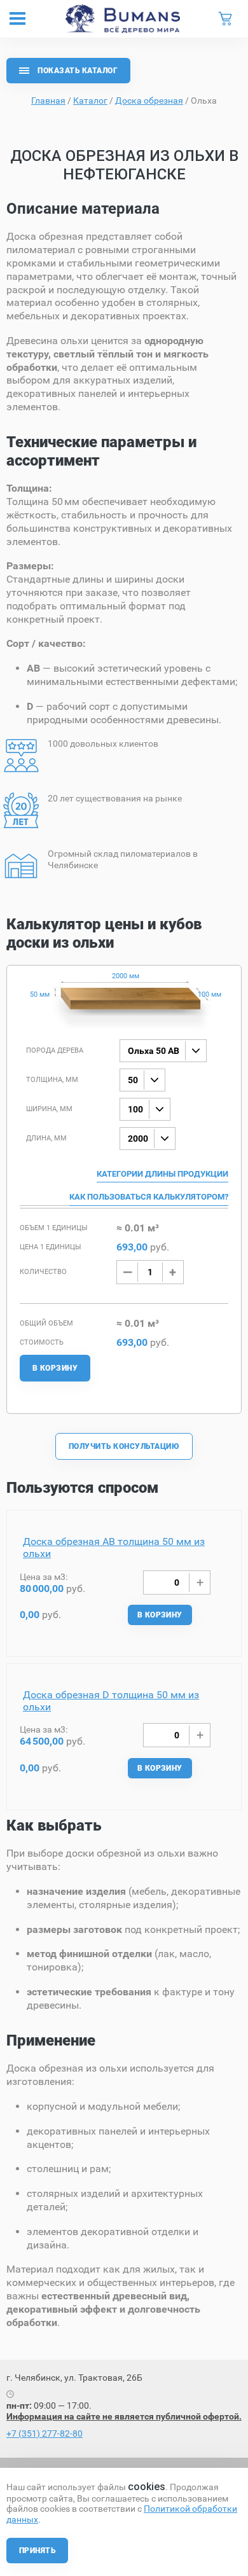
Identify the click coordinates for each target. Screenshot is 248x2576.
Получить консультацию (124, 1446)
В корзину (55, 1368)
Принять (37, 2551)
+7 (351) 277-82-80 (45, 2434)
